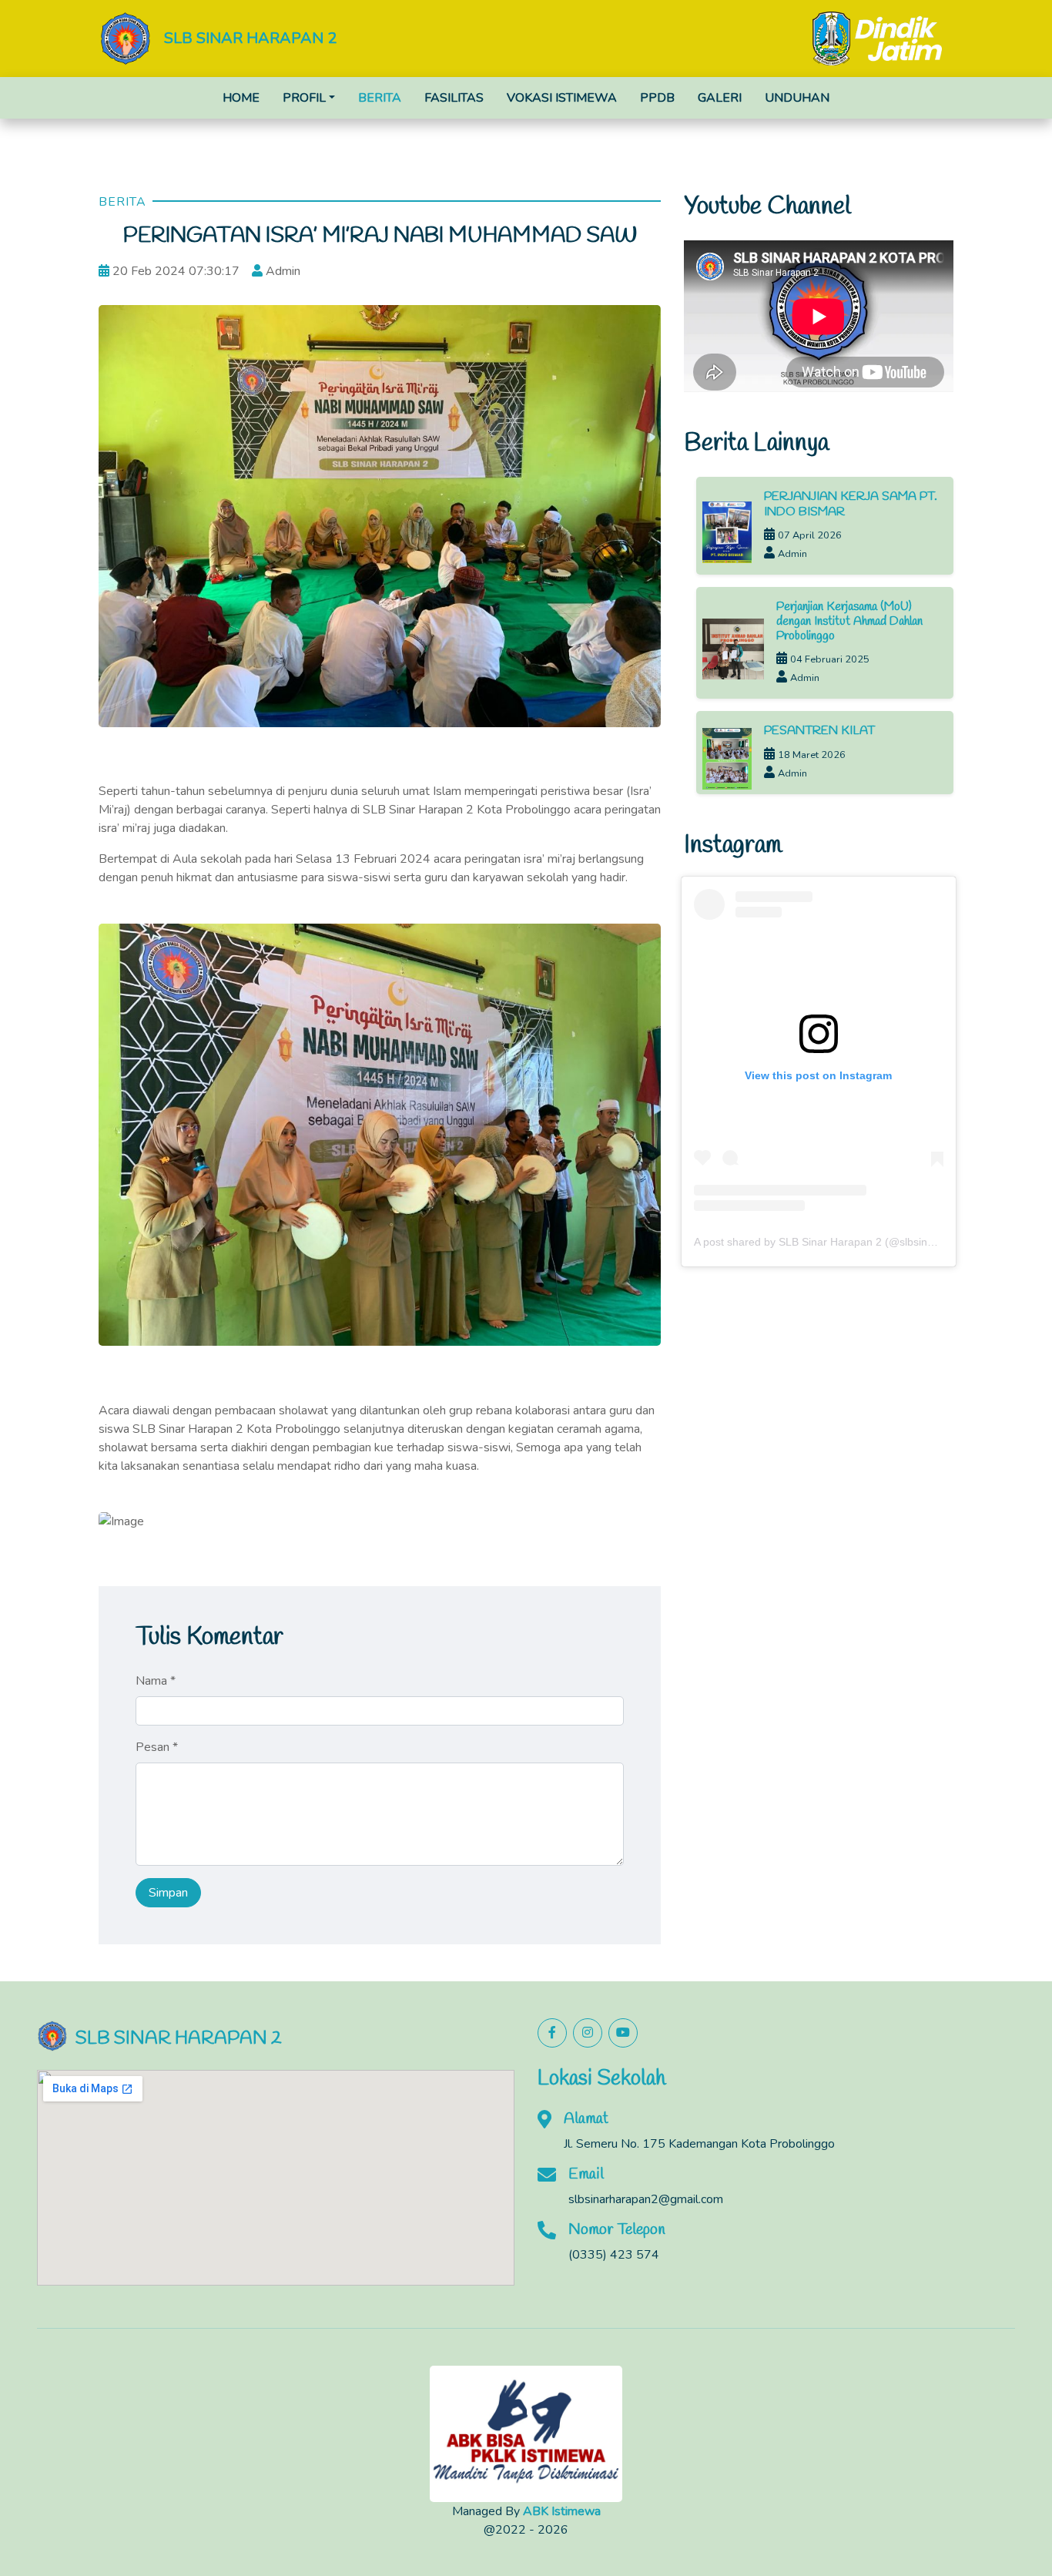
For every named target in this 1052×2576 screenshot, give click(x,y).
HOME (241, 98)
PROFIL (304, 98)
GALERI (720, 98)
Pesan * (157, 1747)
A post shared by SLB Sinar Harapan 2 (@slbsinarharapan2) (841, 1242)
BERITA (380, 98)
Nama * (156, 1681)
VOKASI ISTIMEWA (562, 98)
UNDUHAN (797, 98)
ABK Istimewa (562, 2511)
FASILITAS (454, 98)
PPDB (657, 98)
